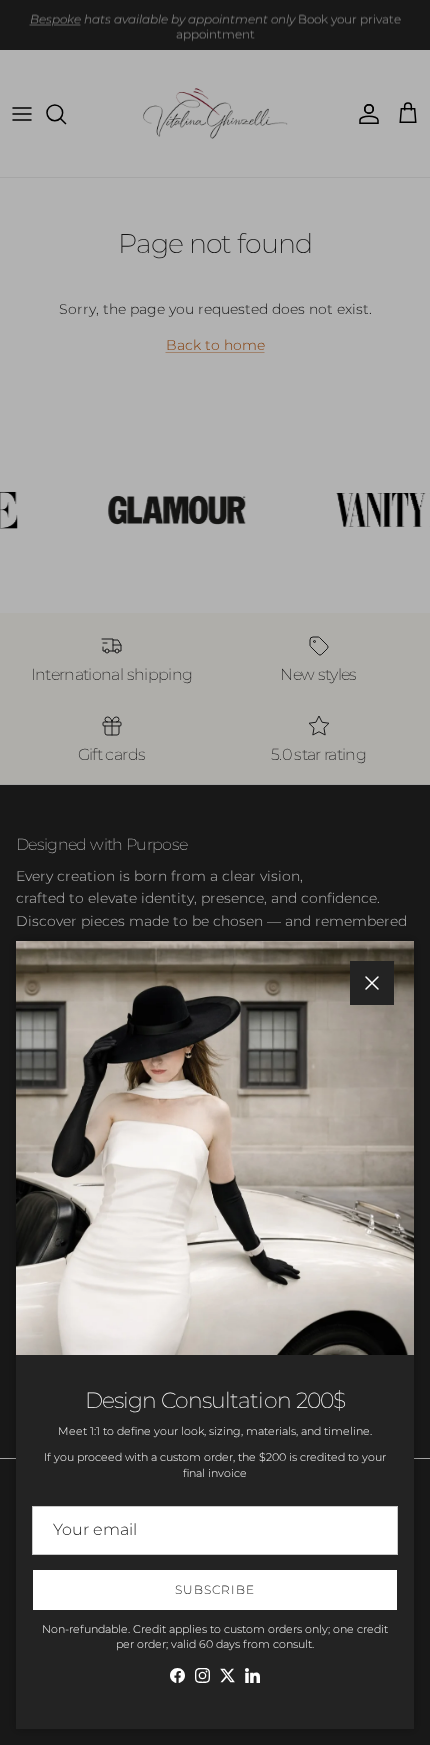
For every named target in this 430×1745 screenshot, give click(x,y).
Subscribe (215, 1589)
